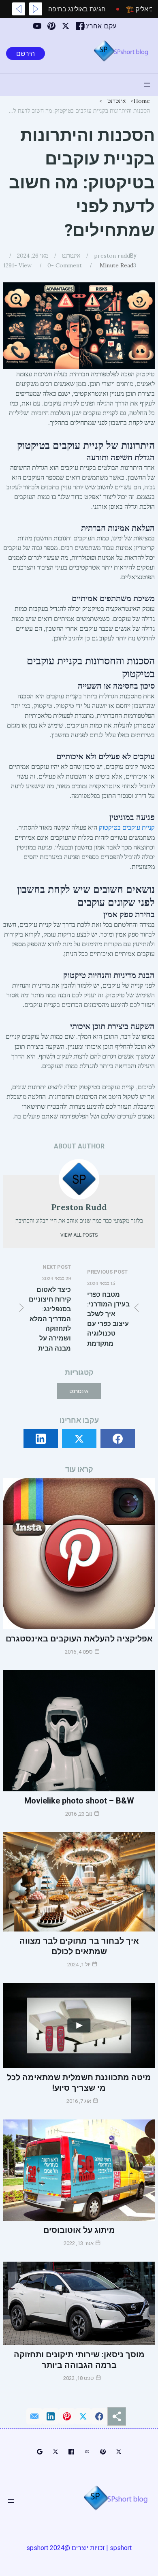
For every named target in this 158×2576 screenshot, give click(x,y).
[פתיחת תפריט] (147, 85)
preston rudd (112, 256)
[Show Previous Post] (36, 9)
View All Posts (79, 1235)
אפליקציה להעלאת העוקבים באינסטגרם (79, 1639)
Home (142, 101)
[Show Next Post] (19, 9)
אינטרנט (116, 101)
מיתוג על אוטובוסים (79, 2230)
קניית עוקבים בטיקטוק (127, 827)
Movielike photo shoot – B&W (79, 1801)
